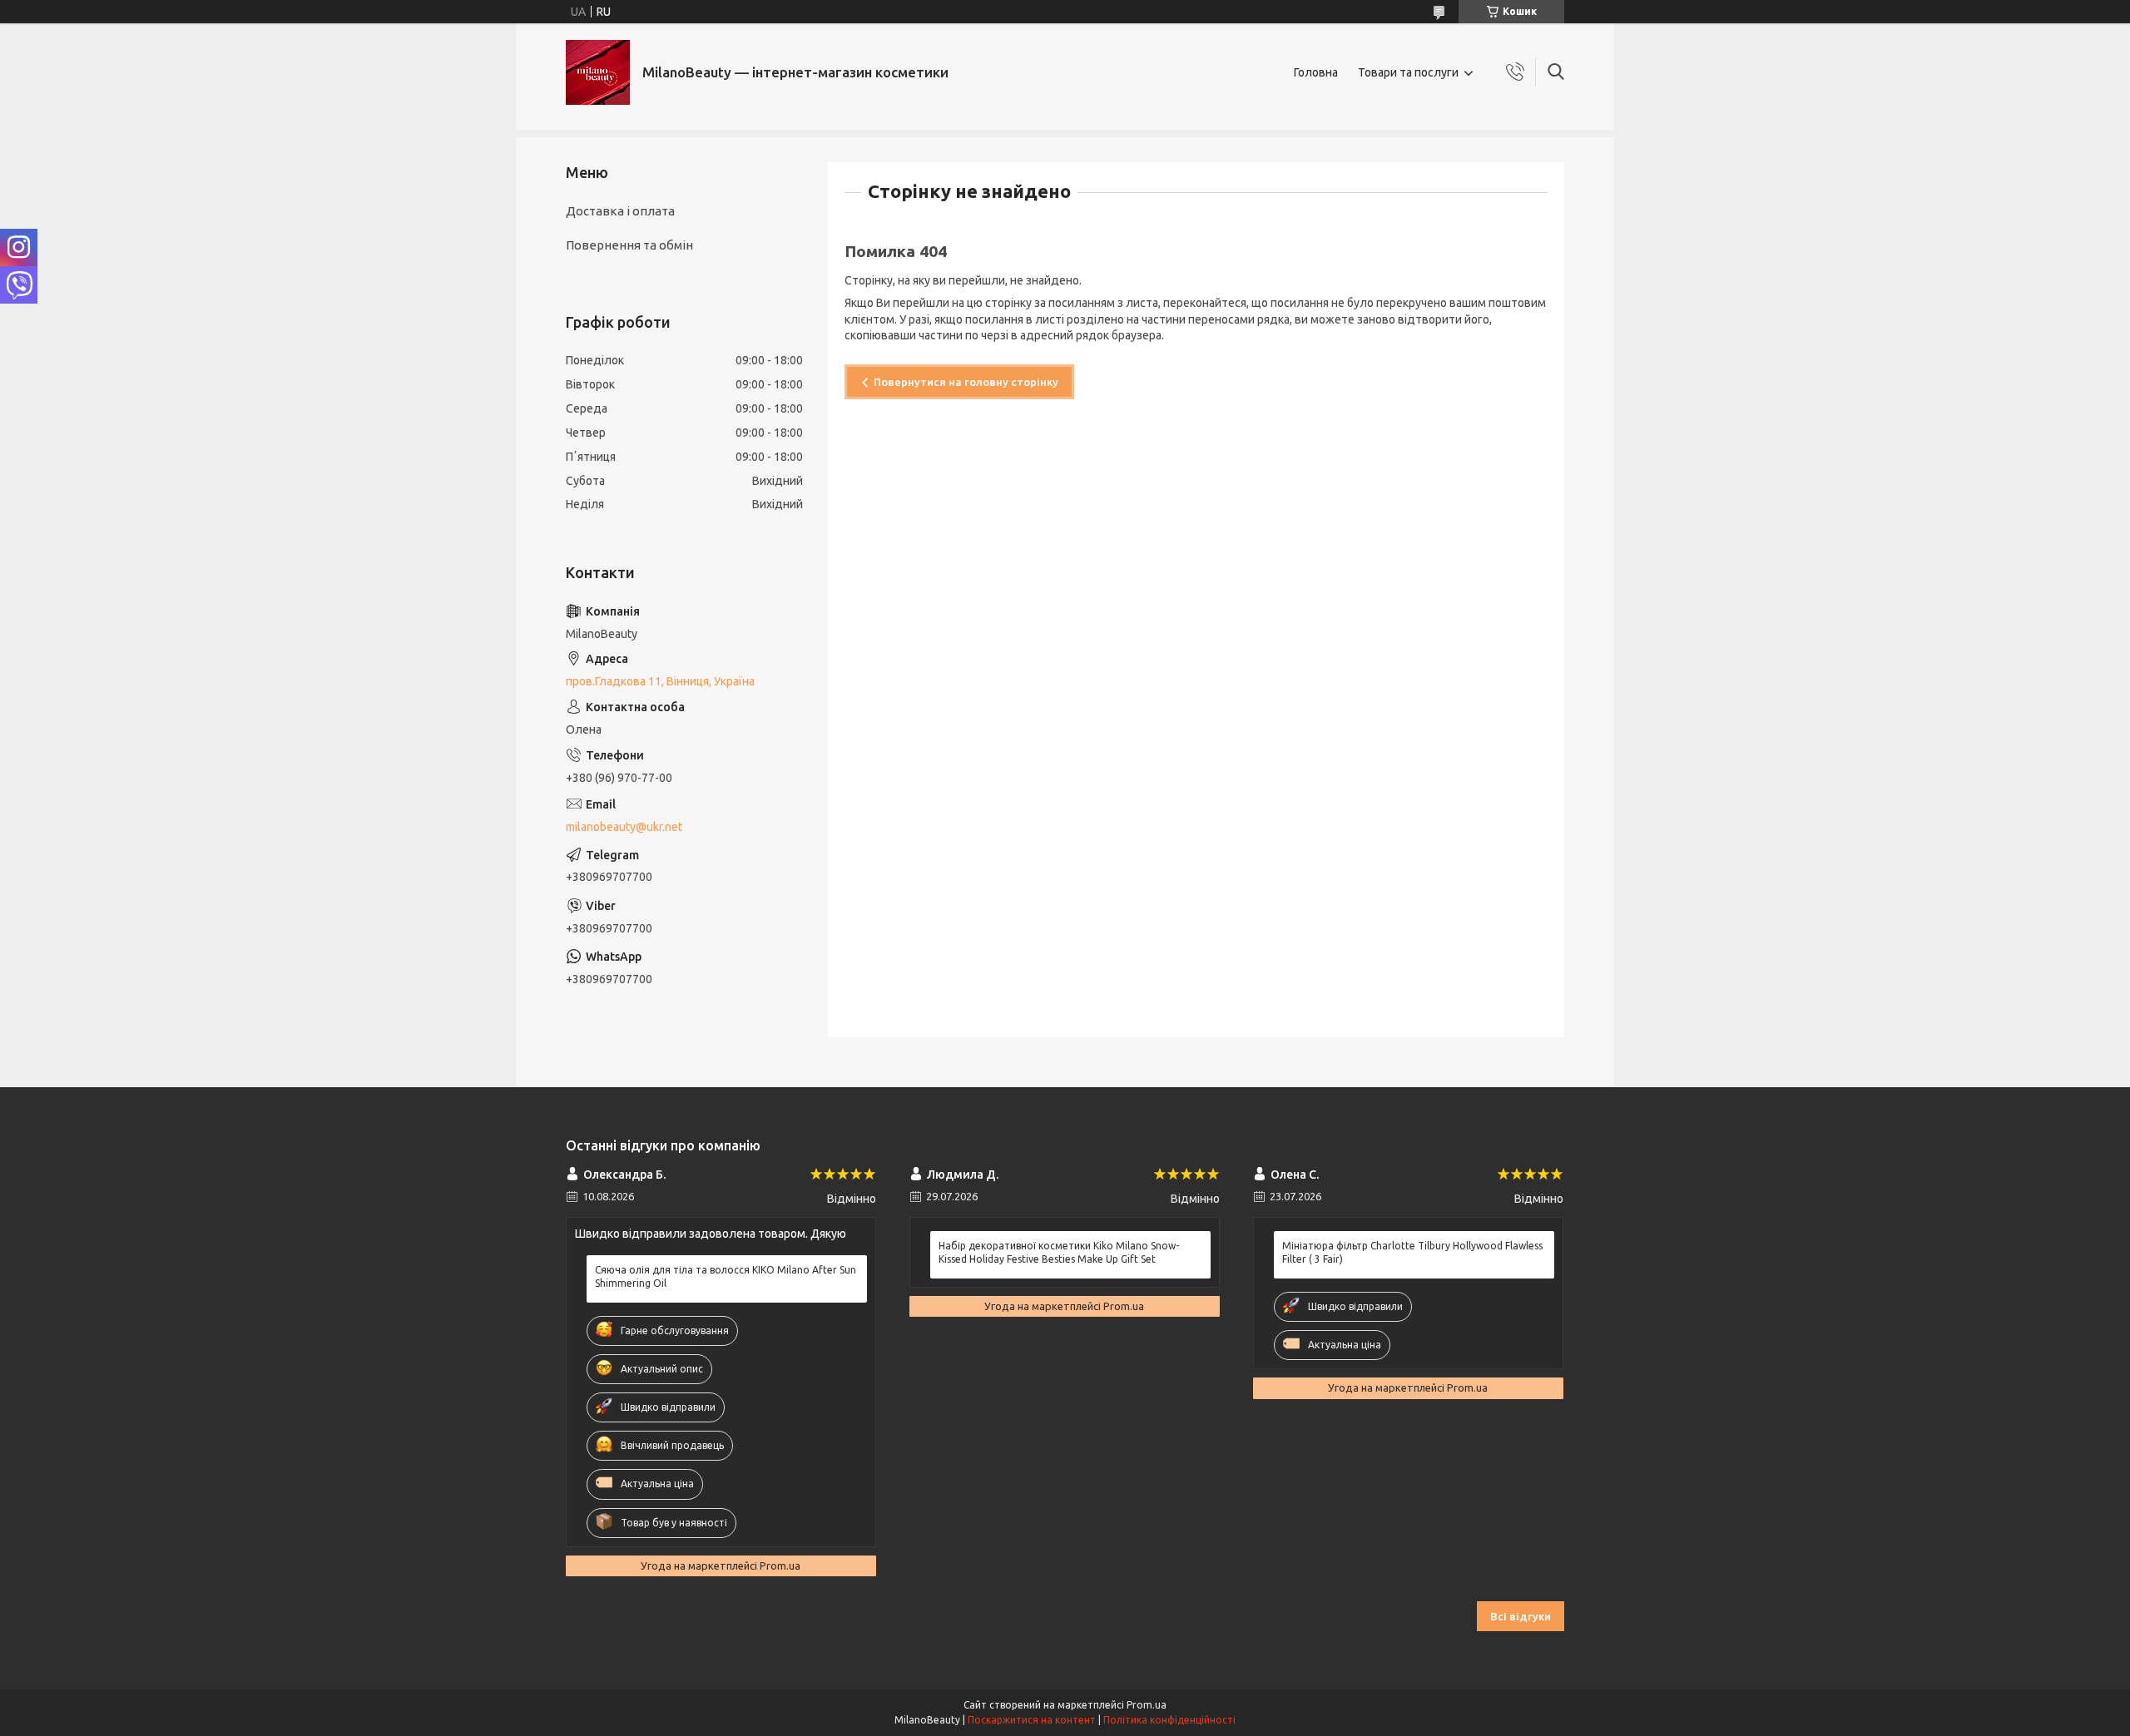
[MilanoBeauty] (598, 72)
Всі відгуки (1521, 1616)
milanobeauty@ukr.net (624, 827)
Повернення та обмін (629, 245)
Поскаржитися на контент (1032, 1720)
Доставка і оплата (620, 211)
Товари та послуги (1408, 72)
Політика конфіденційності (1169, 1720)
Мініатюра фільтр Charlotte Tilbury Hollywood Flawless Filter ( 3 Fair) (1412, 1252)
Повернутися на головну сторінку (966, 382)
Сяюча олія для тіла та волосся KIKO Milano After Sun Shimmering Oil (726, 1276)
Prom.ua (1147, 1705)
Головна (1316, 72)
